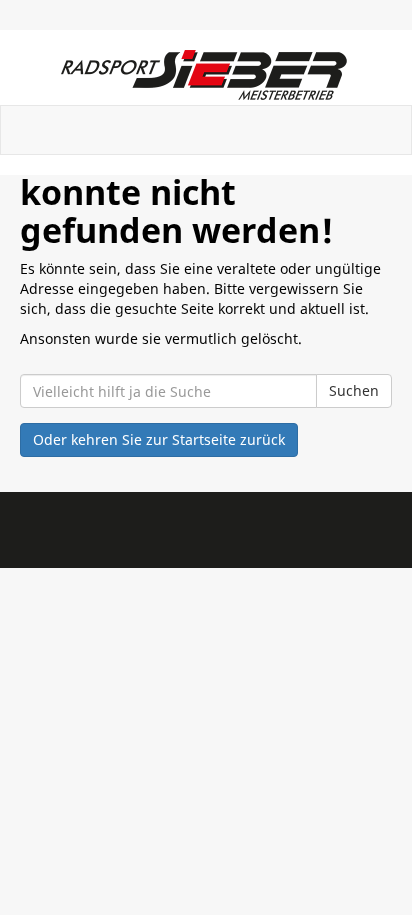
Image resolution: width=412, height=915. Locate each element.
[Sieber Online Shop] (206, 75)
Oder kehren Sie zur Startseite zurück (159, 439)
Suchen (354, 390)
